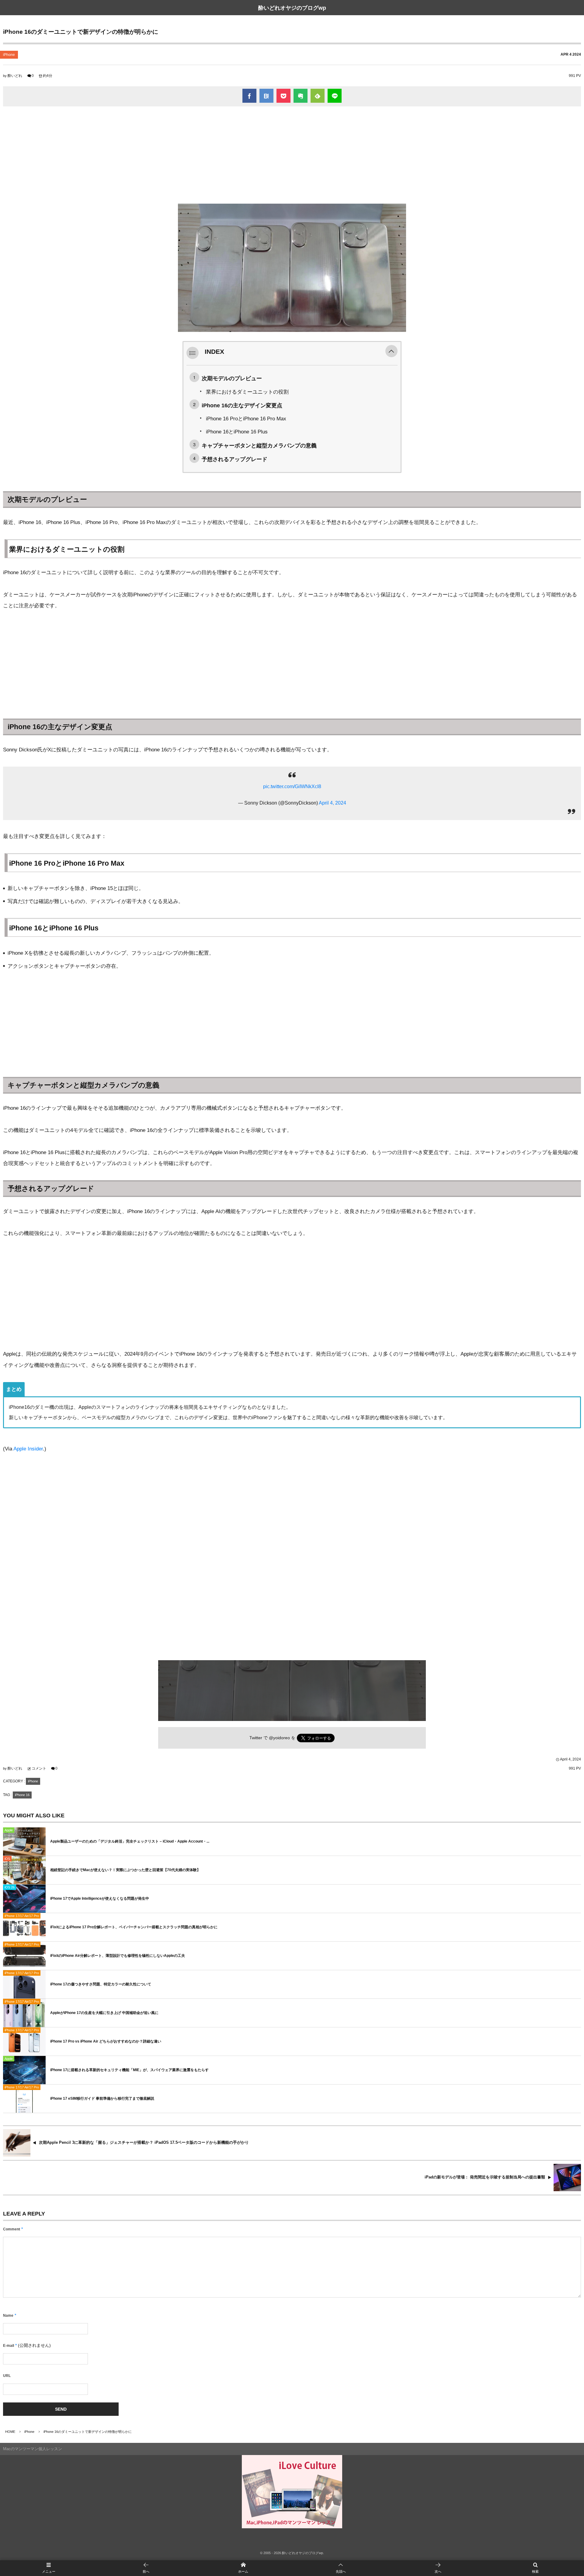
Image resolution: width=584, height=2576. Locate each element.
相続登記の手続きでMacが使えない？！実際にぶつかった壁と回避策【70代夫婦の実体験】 (125, 1870)
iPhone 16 (22, 1795)
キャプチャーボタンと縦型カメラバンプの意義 (259, 445)
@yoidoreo (279, 1738)
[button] (391, 352)
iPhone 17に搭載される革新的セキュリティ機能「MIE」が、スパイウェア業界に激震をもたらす (129, 2070)
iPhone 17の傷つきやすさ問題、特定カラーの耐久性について (101, 1984)
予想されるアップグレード (235, 459)
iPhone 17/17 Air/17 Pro (22, 1916)
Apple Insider (28, 1449)
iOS (7, 1859)
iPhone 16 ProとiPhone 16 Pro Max (246, 419)
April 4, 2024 (332, 803)
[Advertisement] (292, 155)
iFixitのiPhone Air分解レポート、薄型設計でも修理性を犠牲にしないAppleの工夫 (118, 1956)
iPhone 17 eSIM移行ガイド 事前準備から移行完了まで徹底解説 (102, 2098)
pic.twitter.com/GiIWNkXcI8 (292, 786)
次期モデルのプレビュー (232, 378)
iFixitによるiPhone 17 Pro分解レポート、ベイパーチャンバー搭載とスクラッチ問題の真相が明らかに (134, 1927)
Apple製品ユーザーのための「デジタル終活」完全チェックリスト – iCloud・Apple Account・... (130, 1841)
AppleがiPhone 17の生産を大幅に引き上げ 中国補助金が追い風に (104, 2013)
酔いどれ (15, 76)
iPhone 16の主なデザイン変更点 (242, 405)
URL (7, 2376)
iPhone (9, 55)
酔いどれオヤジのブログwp (292, 8)
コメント (39, 1768)
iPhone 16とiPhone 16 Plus (237, 432)
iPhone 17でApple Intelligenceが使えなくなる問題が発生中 (100, 1898)
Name (8, 2316)
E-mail (9, 2346)
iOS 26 (10, 1887)
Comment (12, 2229)
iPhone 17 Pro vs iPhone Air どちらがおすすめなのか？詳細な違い (106, 2041)
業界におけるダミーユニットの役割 (247, 392)
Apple (9, 1830)
